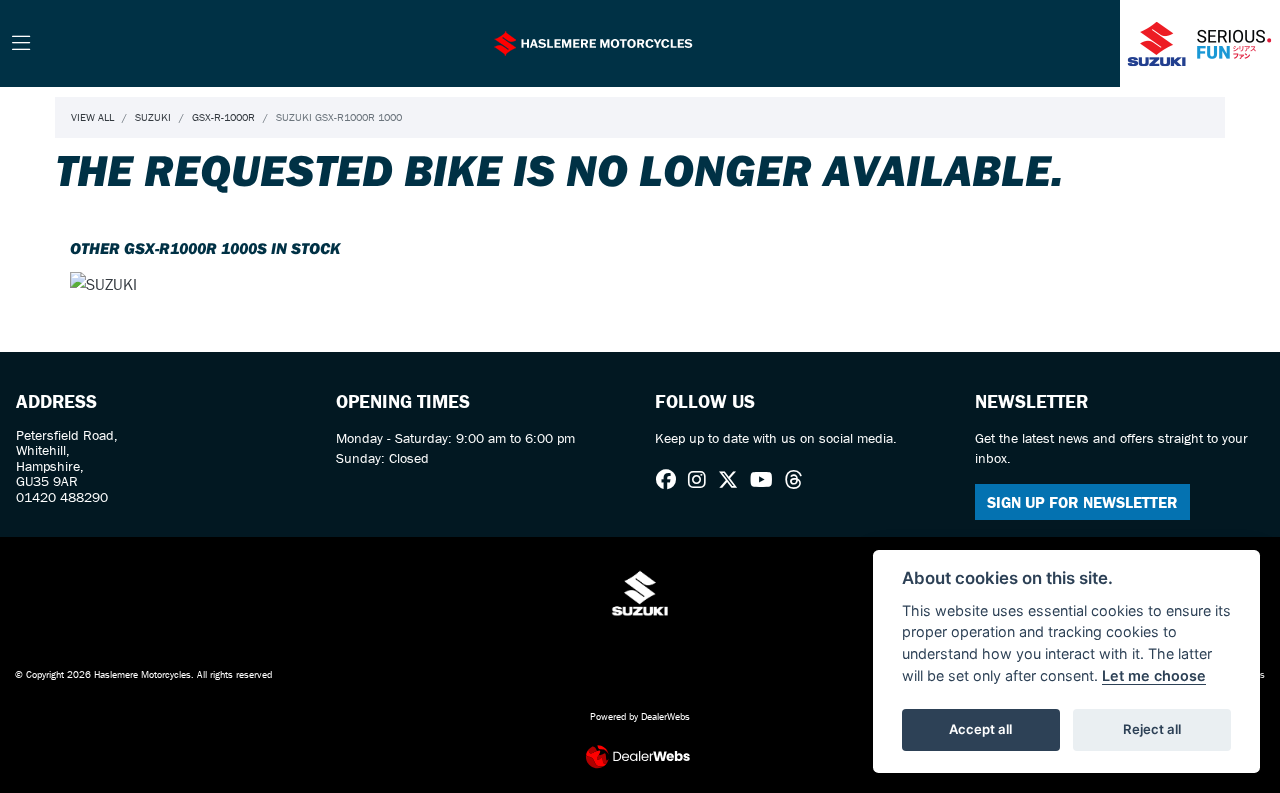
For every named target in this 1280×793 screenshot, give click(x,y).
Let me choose (1154, 675)
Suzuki (153, 117)
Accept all (980, 729)
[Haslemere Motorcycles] (593, 41)
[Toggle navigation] (21, 44)
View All (92, 117)
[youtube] (766, 480)
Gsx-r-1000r (223, 117)
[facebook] (671, 480)
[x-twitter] (733, 480)
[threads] (799, 480)
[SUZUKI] (103, 286)
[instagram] (702, 480)
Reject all (1152, 729)
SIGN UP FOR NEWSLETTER (1082, 502)
